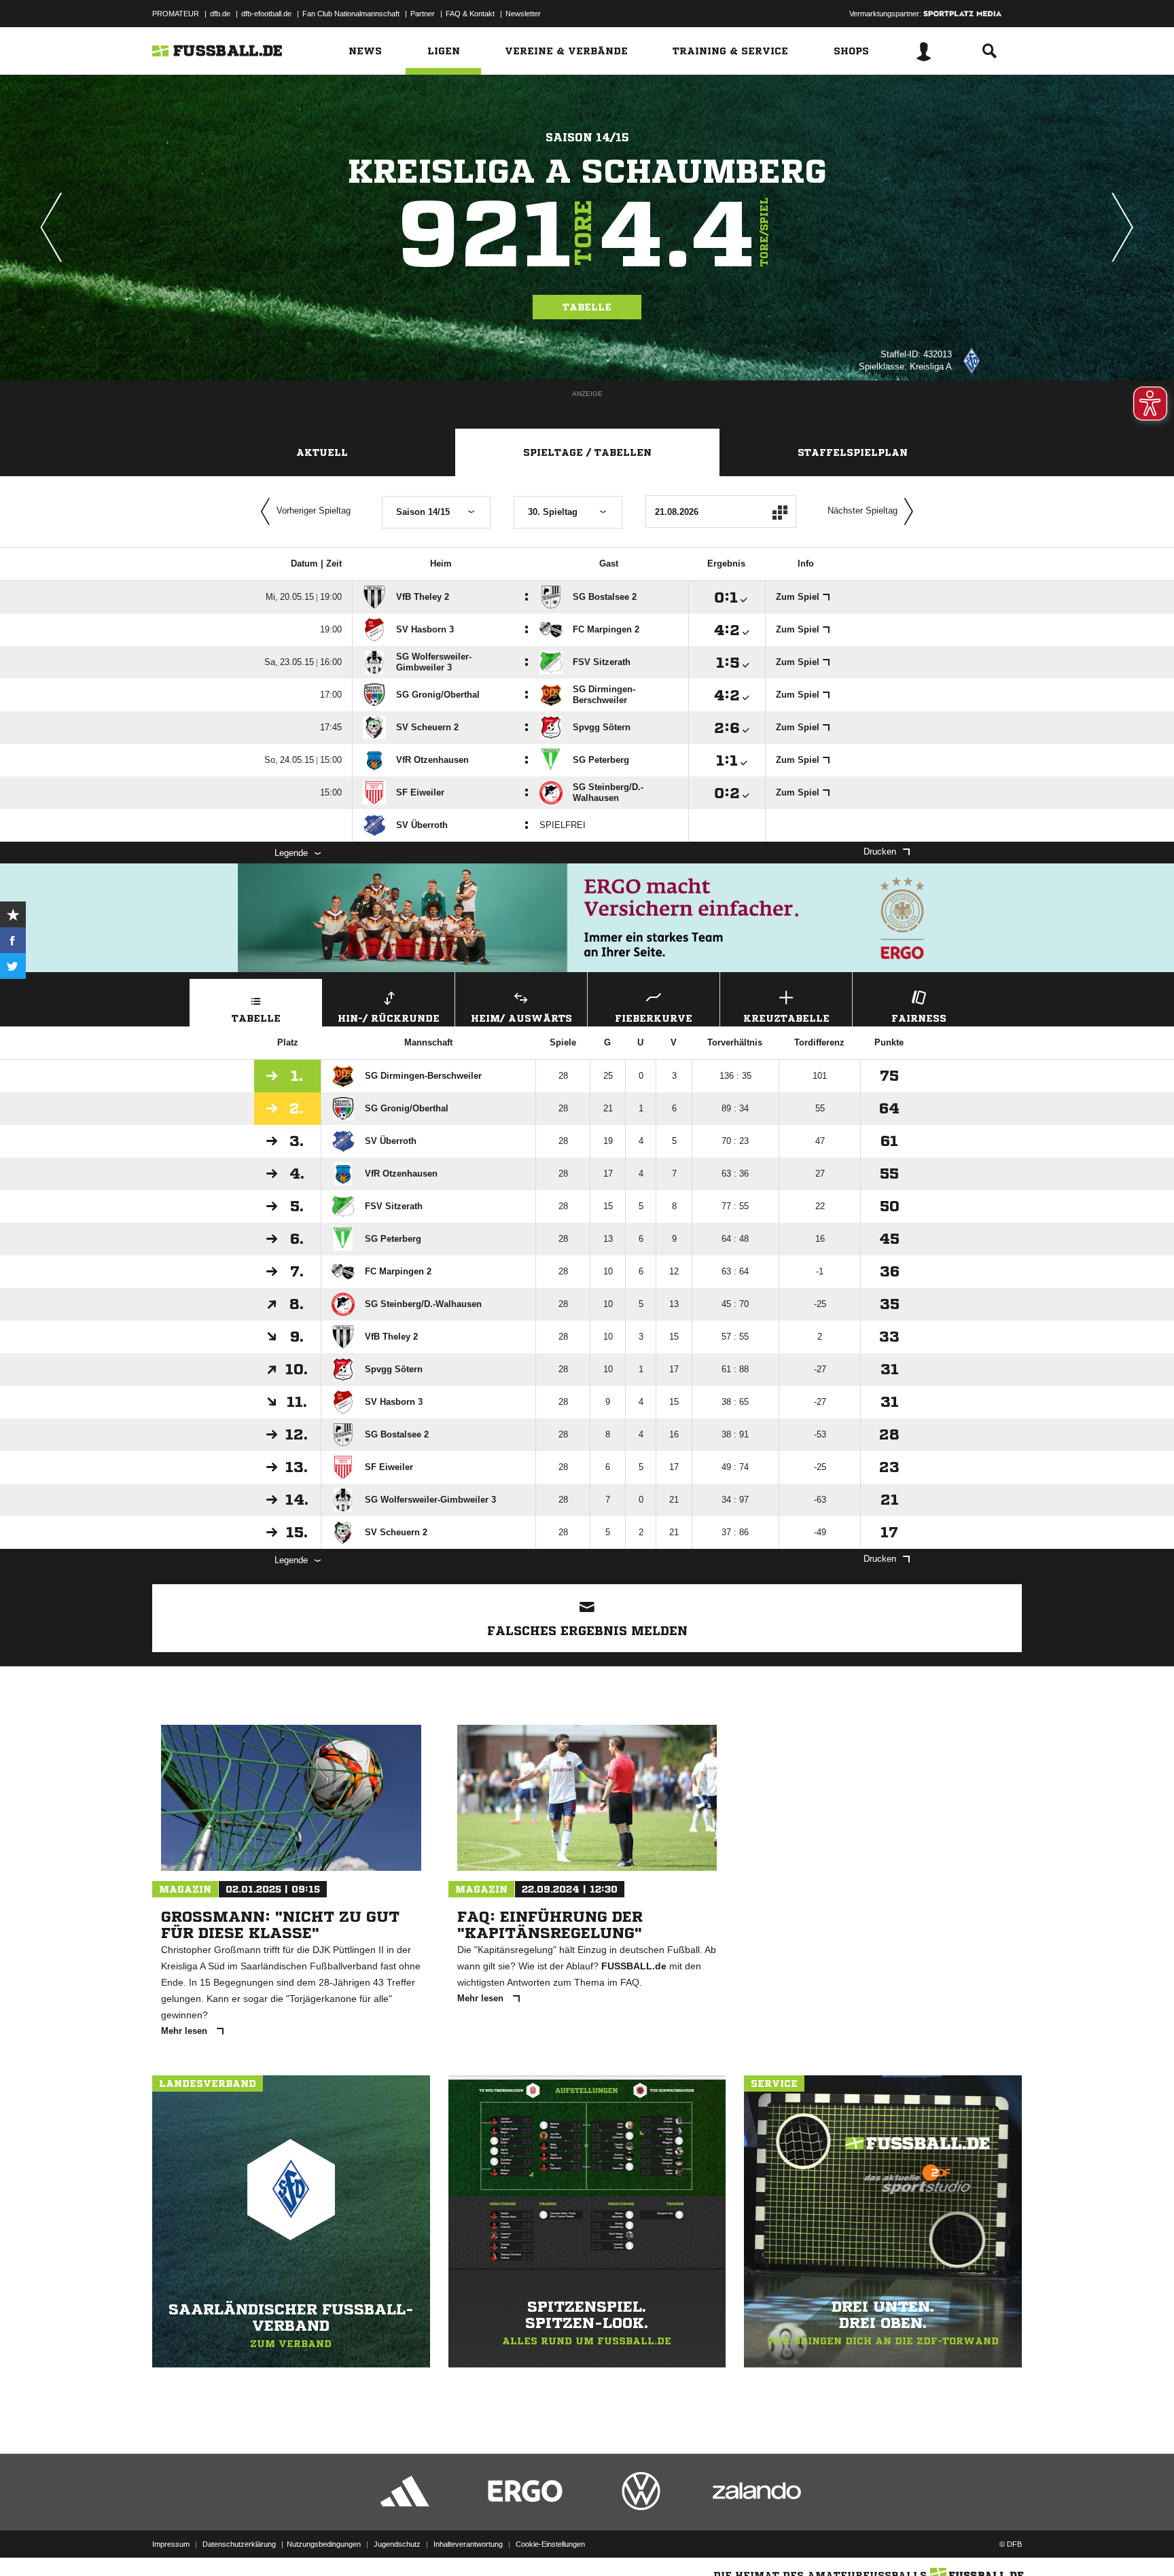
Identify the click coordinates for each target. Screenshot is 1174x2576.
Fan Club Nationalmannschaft (351, 14)
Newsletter (523, 14)
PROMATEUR (176, 14)
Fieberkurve (654, 1018)
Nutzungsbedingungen (324, 2544)
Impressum (171, 2544)
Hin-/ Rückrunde (389, 1018)
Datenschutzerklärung (239, 2544)
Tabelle (587, 307)
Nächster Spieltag (862, 511)
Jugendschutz (397, 2544)
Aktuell (322, 452)
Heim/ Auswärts (521, 1018)
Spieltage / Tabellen (587, 452)
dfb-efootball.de (266, 14)
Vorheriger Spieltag (314, 511)
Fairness (919, 1018)
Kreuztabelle (786, 1018)
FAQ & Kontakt (470, 14)
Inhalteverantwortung (468, 2544)
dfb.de (220, 14)
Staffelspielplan (853, 452)
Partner (423, 14)
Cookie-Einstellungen (550, 2544)
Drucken (880, 852)
